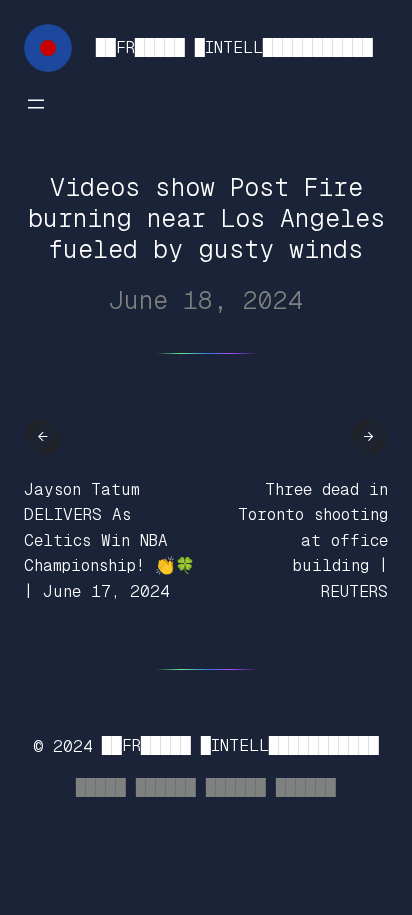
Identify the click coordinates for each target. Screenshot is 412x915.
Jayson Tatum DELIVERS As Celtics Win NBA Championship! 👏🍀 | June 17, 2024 (109, 540)
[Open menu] (36, 104)
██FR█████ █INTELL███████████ (234, 47)
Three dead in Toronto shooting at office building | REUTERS (313, 540)
